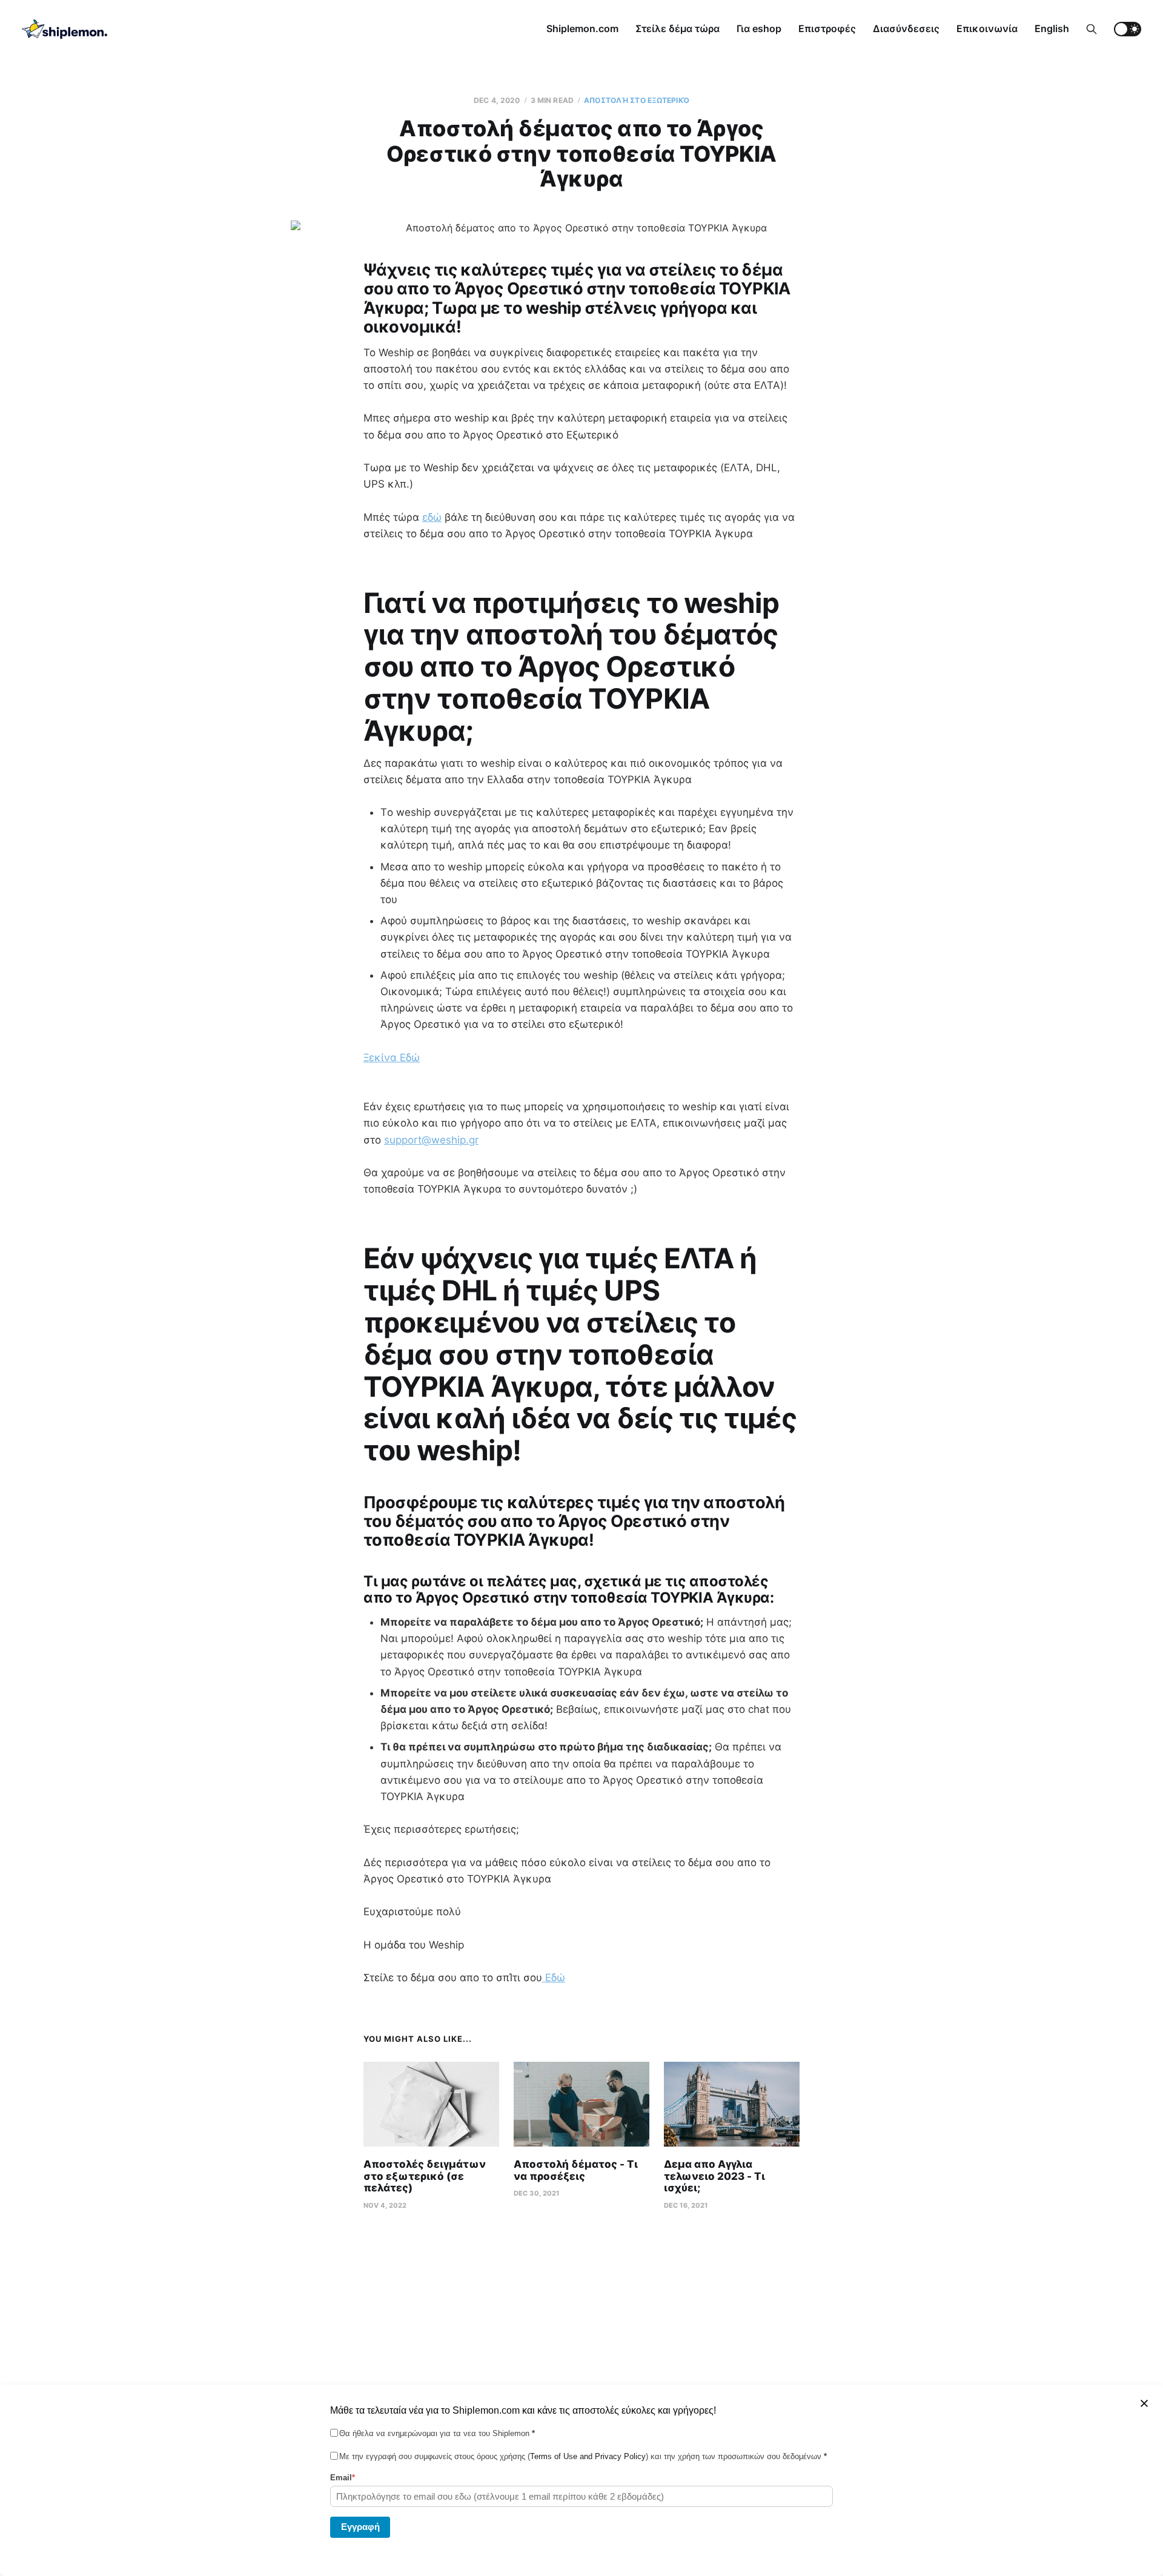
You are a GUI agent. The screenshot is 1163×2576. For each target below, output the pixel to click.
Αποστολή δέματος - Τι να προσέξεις (576, 2170)
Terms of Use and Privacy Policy (588, 2456)
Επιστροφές (827, 28)
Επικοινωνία (987, 28)
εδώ (432, 517)
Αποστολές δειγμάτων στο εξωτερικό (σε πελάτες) (425, 2176)
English (1052, 28)
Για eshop (759, 28)
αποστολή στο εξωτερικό (637, 100)
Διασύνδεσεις (906, 28)
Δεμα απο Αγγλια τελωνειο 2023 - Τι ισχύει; (714, 2176)
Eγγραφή (360, 2526)
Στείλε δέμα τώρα (678, 28)
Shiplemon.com (582, 28)
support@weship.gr (431, 1140)
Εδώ (554, 1978)
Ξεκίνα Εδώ (392, 1058)
